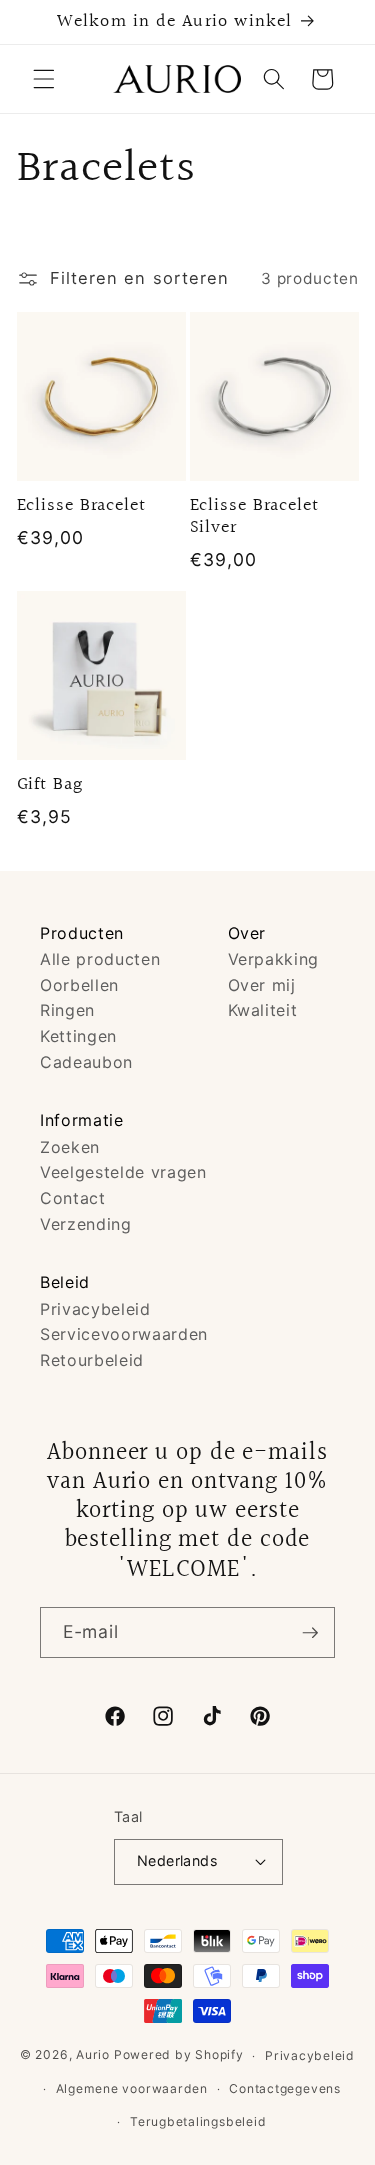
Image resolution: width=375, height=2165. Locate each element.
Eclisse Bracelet (81, 506)
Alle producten (100, 959)
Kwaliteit (263, 1010)
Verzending (86, 1224)
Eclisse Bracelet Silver (254, 517)
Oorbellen (79, 985)
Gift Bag (50, 785)
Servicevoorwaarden (124, 1334)
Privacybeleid (95, 1309)
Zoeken (70, 1147)
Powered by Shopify (179, 2055)
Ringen (67, 1010)
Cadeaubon (86, 1062)
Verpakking (274, 959)
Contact (73, 1198)
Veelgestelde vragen (123, 1172)
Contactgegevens (285, 2088)
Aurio (93, 2055)
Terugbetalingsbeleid (198, 2121)
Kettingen (78, 1036)
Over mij (262, 985)
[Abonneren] (310, 1633)
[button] (44, 79)
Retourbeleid (92, 1360)
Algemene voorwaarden (132, 2088)
